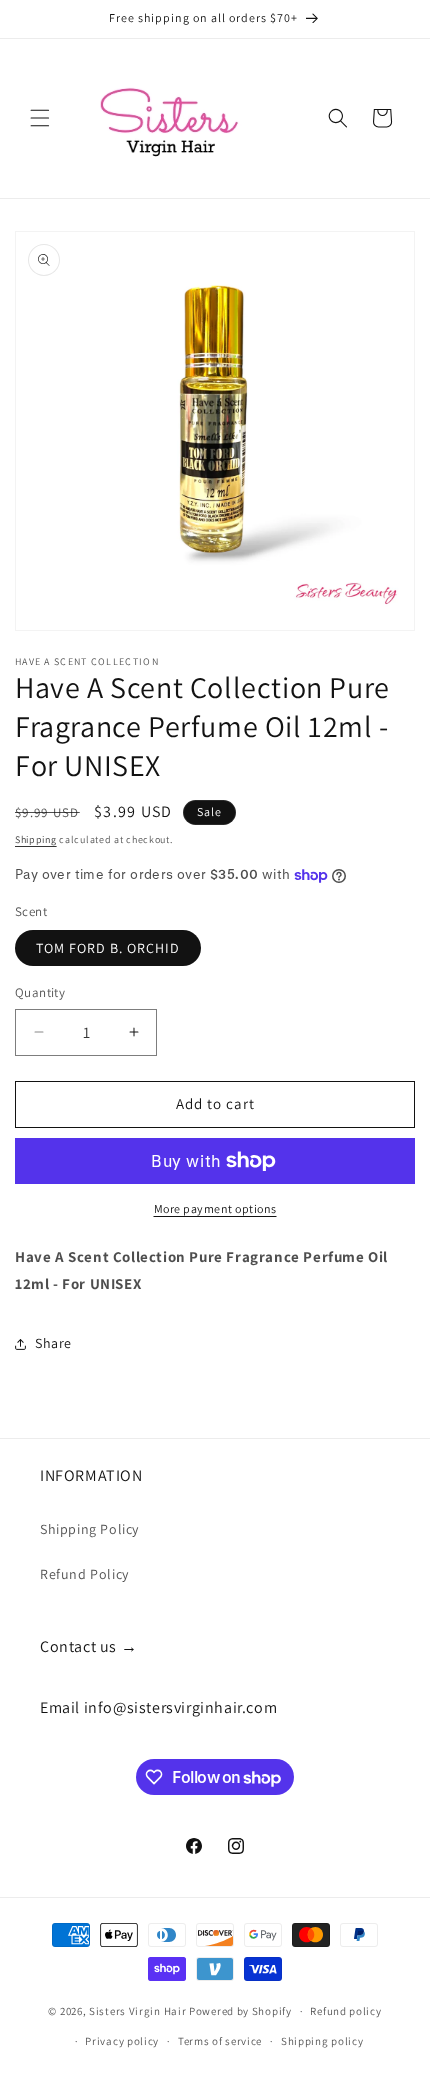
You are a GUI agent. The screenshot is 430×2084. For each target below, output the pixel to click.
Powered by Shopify (240, 2011)
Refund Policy (84, 1574)
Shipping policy (322, 2041)
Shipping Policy (89, 1529)
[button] (40, 118)
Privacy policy (122, 2041)
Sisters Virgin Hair (137, 2011)
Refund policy (345, 2011)
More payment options (215, 1208)
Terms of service (220, 2041)
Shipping (36, 839)
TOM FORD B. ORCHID (108, 948)
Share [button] (53, 1343)
